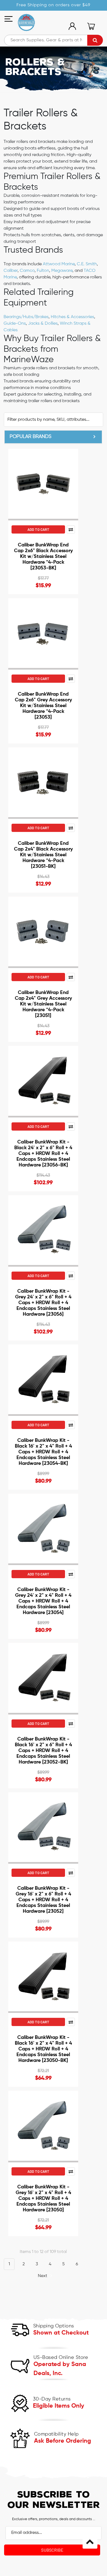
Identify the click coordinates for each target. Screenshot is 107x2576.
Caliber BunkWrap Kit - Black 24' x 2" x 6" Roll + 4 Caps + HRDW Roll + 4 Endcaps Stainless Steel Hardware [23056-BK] (43, 1154)
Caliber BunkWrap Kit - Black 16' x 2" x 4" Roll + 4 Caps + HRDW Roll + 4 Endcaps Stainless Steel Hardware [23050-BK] (43, 2049)
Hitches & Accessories (72, 317)
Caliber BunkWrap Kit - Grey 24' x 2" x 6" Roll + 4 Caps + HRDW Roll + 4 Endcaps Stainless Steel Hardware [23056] (43, 1303)
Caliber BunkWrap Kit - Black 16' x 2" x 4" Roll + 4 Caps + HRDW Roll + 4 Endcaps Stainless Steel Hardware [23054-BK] (43, 1452)
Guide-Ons (15, 324)
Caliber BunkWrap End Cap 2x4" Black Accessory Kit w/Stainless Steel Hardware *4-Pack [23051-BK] (43, 855)
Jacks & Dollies (43, 324)
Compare (71, 529)
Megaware (62, 271)
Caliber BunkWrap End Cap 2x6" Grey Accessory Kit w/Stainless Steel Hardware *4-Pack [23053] (43, 706)
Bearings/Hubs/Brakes (26, 317)
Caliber (11, 271)
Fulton (43, 271)
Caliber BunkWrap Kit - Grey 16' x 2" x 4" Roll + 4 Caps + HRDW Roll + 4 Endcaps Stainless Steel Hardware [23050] (43, 2198)
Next (43, 2276)
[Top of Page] (90, 2541)
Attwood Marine (59, 264)
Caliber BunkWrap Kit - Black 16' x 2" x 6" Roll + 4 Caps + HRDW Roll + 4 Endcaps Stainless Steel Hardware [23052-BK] (43, 1751)
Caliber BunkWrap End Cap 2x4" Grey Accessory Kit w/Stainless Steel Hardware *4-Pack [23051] (43, 1004)
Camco (27, 271)
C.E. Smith (87, 264)
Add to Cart (38, 529)
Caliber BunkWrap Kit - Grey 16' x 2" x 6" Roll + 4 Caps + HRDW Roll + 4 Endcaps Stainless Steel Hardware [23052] (43, 1900)
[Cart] (91, 26)
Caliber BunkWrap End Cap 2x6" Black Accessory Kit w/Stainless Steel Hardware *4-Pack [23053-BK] (43, 557)
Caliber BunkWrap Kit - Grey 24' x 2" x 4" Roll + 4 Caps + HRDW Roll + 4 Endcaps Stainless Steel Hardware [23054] (43, 1601)
